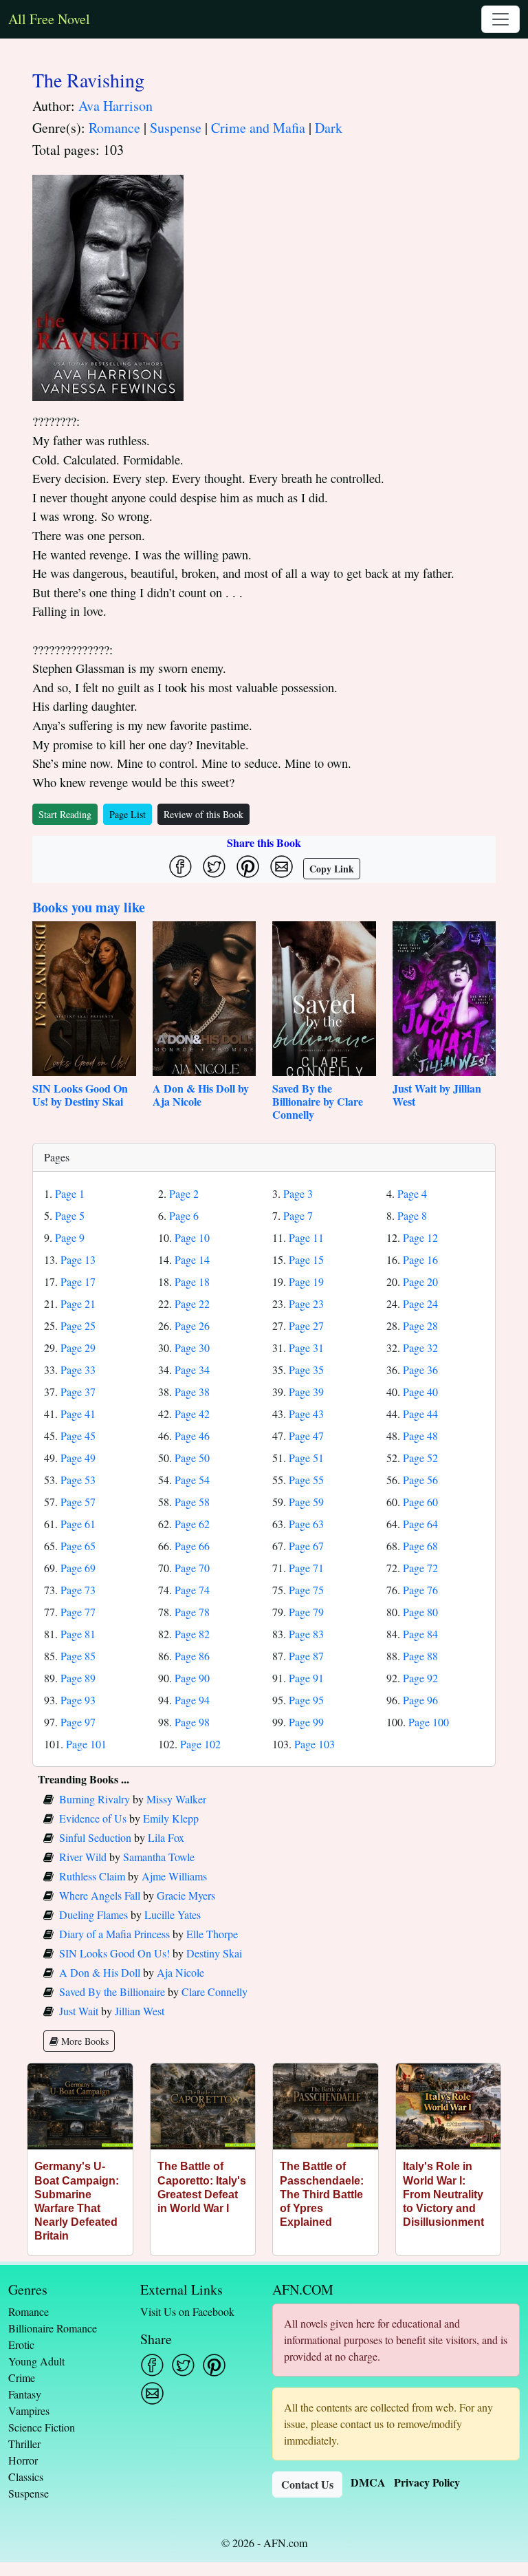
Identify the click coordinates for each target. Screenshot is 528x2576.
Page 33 (78, 1370)
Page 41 (78, 1414)
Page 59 (306, 1502)
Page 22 (192, 1303)
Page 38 (192, 1392)
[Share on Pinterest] (248, 867)
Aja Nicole (180, 1972)
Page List (128, 814)
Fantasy (25, 2394)
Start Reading (65, 814)
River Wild (83, 1857)
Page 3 (298, 1193)
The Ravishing (88, 80)
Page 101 (86, 1744)
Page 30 (192, 1348)
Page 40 (420, 1392)
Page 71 (306, 1568)
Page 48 (420, 1436)
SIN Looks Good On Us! (114, 1953)
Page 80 (420, 1612)
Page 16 (420, 1259)
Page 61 (78, 1524)
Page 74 (192, 1590)
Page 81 (78, 1634)
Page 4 (412, 1193)
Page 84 (420, 1634)
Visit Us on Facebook (187, 2311)
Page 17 (78, 1281)
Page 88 (420, 1656)
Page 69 (78, 1568)
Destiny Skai (214, 1953)
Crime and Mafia (258, 128)
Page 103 (315, 1744)
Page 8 (412, 1215)
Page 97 (78, 1722)
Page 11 (306, 1237)
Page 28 (420, 1325)
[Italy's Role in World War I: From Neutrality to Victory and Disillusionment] (449, 2106)
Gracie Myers (186, 1895)
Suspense (176, 128)
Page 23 (306, 1303)
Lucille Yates (173, 1914)
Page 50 (192, 1458)
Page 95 (306, 1700)
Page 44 (420, 1414)
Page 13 (78, 1259)
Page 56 (420, 1480)
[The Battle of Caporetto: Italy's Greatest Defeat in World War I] (203, 2106)
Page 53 (78, 1480)
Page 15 (306, 1259)
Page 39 (306, 1392)
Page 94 (192, 1700)
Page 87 (306, 1656)
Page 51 (306, 1458)
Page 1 (70, 1193)
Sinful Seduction (95, 1837)
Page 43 (306, 1414)
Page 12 (420, 1237)
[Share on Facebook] (180, 867)
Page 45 (78, 1436)
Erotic (21, 2344)
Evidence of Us (93, 1818)
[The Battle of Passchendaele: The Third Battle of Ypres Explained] (326, 2106)
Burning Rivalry (95, 1799)
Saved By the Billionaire (112, 1992)
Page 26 (192, 1325)
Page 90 (192, 1678)
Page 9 (70, 1237)
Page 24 (420, 1303)
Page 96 (420, 1700)
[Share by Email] (282, 867)
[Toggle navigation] (500, 19)
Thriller (24, 2444)
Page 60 (420, 1502)
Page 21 (78, 1303)
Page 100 (429, 1722)
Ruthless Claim (92, 1876)
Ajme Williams (174, 1876)
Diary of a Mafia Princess (114, 1934)
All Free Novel (49, 19)
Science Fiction (42, 2427)
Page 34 (192, 1370)
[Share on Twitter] (214, 867)
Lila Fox (166, 1837)
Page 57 (78, 1502)
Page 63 (306, 1524)
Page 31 (306, 1348)
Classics (26, 2477)
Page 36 (420, 1370)
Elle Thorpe (212, 1934)
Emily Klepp (171, 1818)
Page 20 (420, 1281)
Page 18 (192, 1281)
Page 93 (78, 1700)
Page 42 (192, 1414)
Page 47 (306, 1436)
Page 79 (306, 1612)
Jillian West (140, 2011)
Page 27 (306, 1325)
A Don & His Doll (100, 1972)
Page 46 (192, 1436)
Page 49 (78, 1458)
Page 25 (78, 1325)
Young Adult (36, 2361)
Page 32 (420, 1348)
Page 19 (306, 1281)
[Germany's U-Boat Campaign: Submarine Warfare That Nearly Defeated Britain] (80, 2106)
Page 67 (306, 1546)
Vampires (29, 2411)
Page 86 (192, 1656)
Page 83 (306, 1634)
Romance (114, 128)
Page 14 (192, 1259)
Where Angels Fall (100, 1895)
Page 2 (184, 1193)
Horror (23, 2460)
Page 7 (298, 1215)
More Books (84, 2041)
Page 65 (78, 1546)
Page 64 (420, 1524)
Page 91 (306, 1678)
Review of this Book (203, 814)
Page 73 (78, 1590)
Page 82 (192, 1634)
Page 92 (420, 1678)
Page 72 (420, 1568)
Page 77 (78, 1612)
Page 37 (78, 1392)
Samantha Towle (159, 1857)
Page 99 (306, 1722)
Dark (329, 128)
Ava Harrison (115, 106)
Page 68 (420, 1546)
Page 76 (420, 1590)
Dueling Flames (93, 1914)
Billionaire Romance (53, 2328)
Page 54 (192, 1480)
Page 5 (70, 1215)
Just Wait (79, 2011)
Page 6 (184, 1215)
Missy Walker (176, 1799)
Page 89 (78, 1678)
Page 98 (192, 1722)
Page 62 (192, 1524)
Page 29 (78, 1348)
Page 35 (306, 1370)
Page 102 (200, 1744)
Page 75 (306, 1590)
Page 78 (192, 1612)
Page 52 (420, 1458)
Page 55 (306, 1480)
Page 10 (192, 1237)
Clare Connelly (214, 1992)
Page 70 (192, 1568)
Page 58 (192, 1502)
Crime (22, 2378)
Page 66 (192, 1546)
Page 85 (78, 1656)
